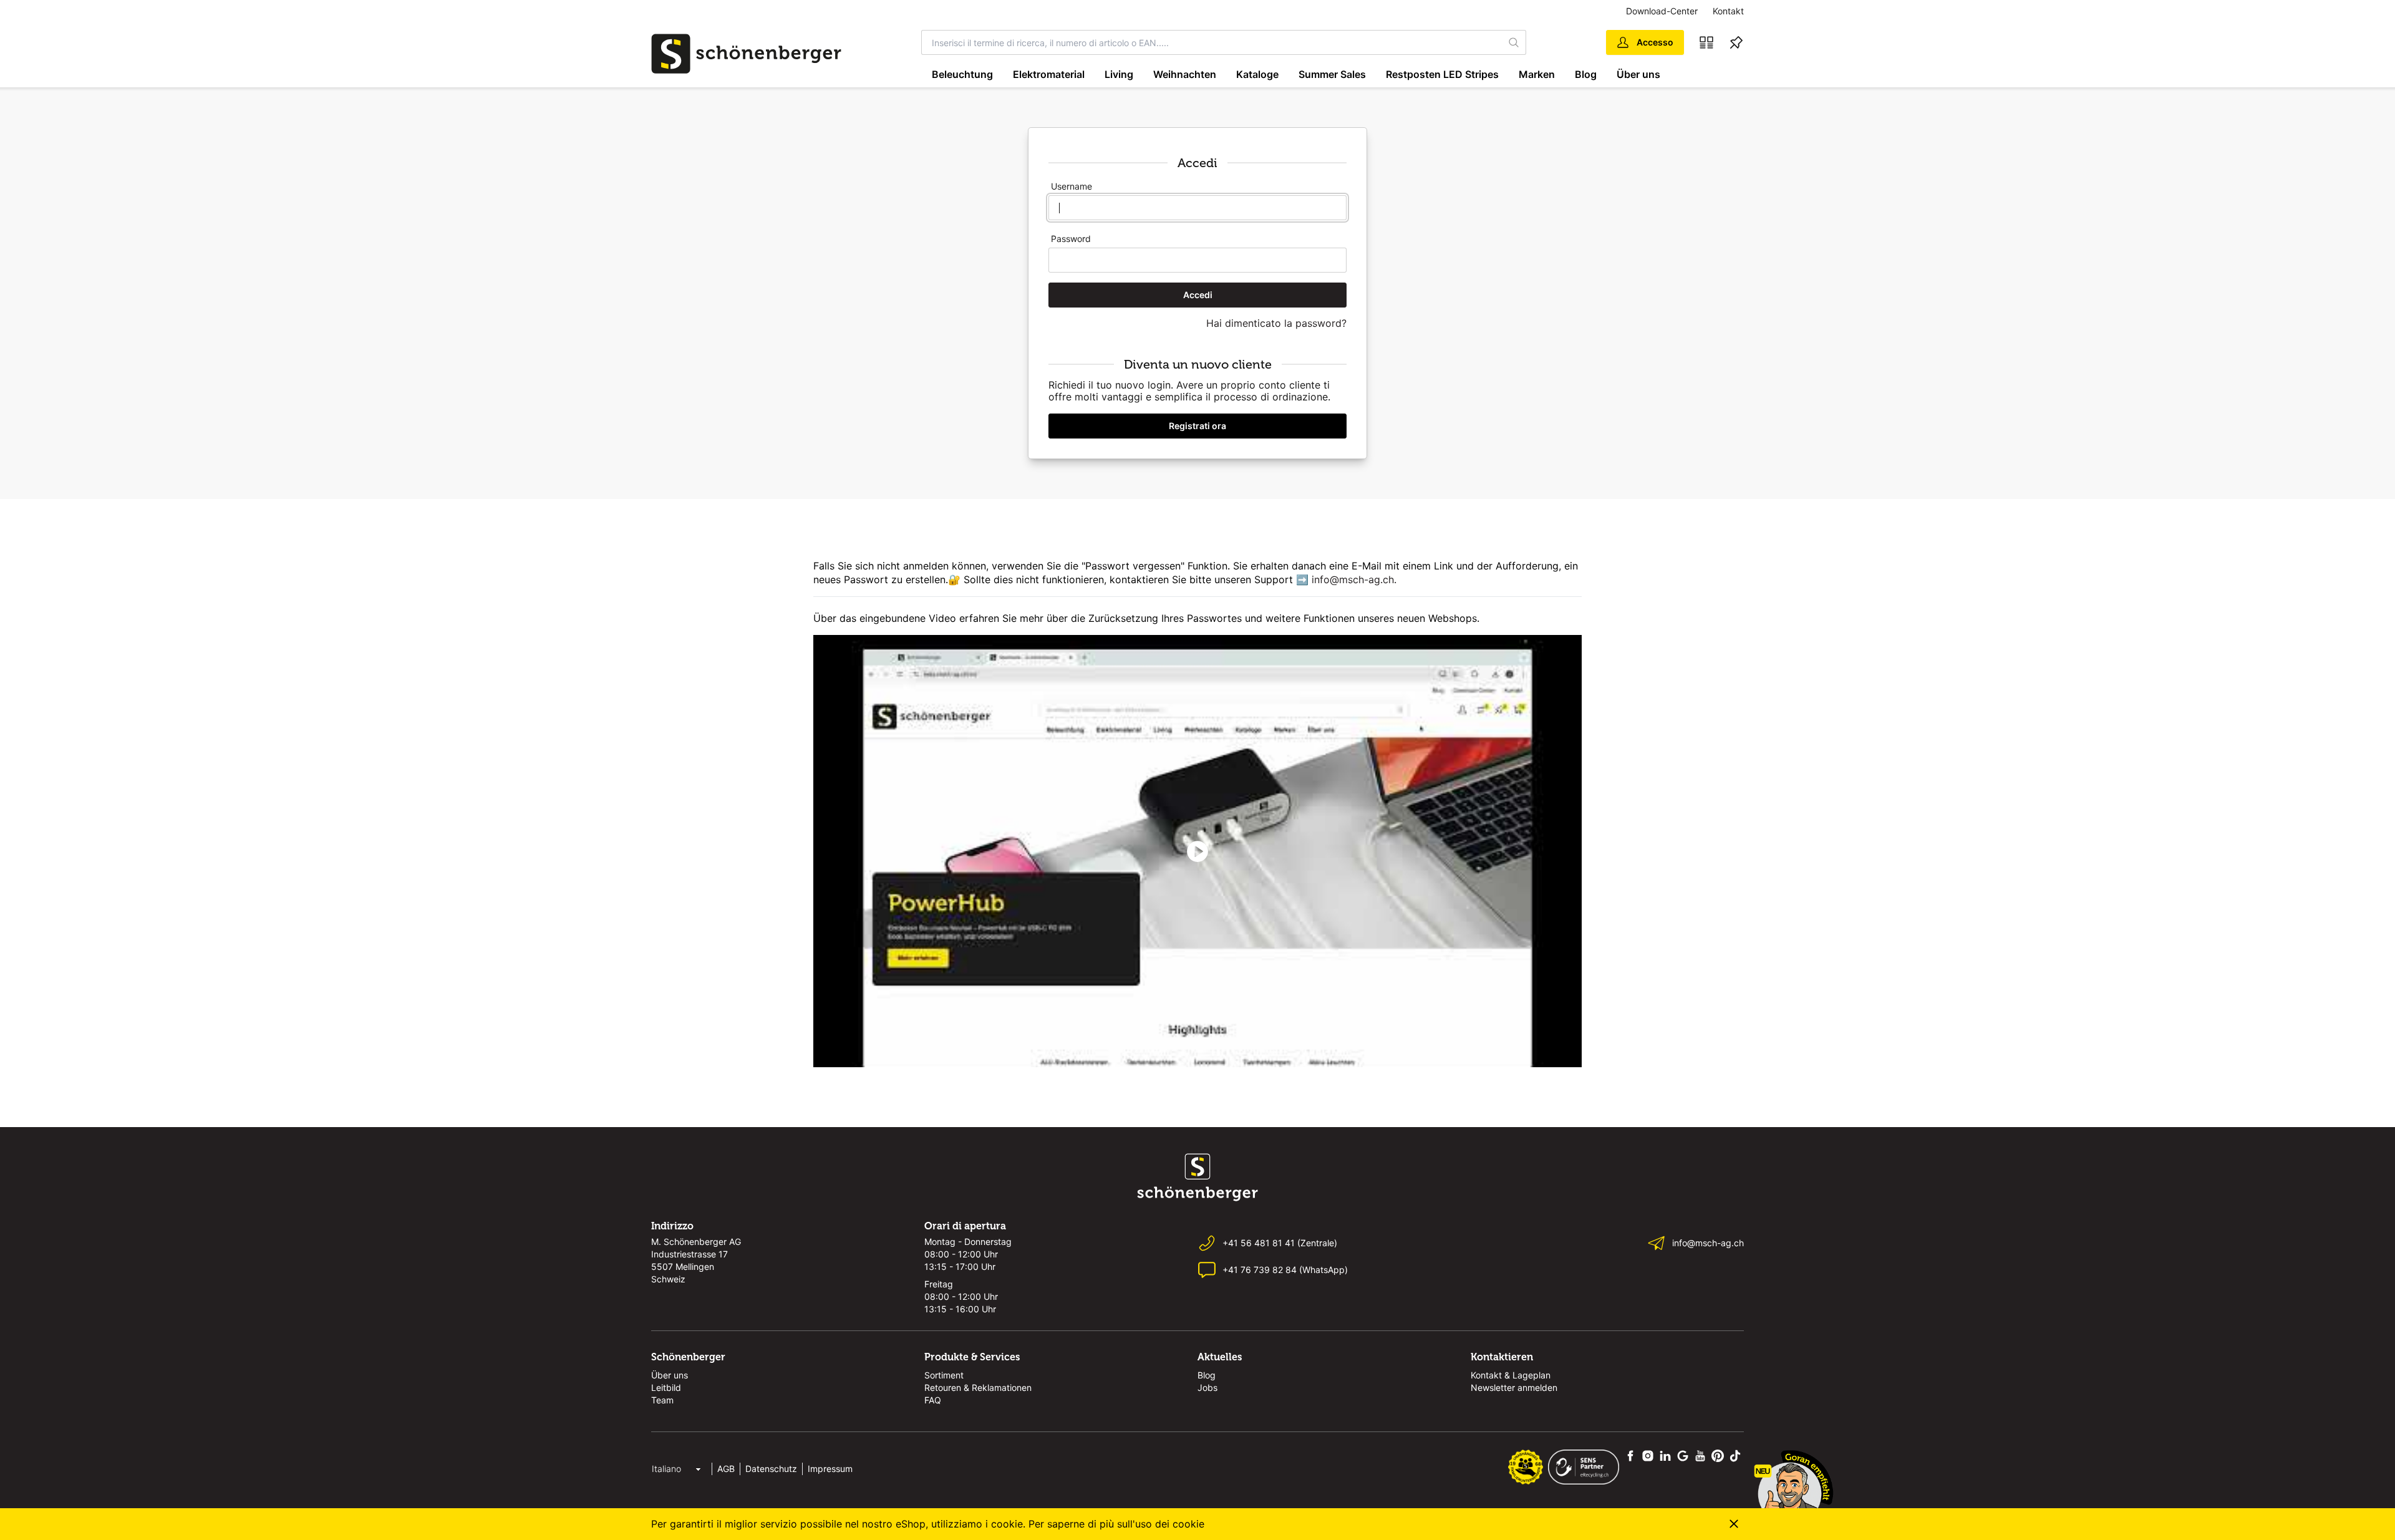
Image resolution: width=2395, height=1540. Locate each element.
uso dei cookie (1170, 1524)
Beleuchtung (962, 74)
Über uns (1638, 74)
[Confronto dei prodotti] (1706, 42)
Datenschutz (771, 1469)
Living (1119, 74)
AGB (726, 1469)
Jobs (1207, 1387)
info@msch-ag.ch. (1354, 579)
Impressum (830, 1469)
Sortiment (944, 1375)
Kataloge (1257, 74)
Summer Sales (1332, 74)
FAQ (933, 1400)
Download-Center (1662, 11)
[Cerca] (1514, 42)
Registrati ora (1197, 426)
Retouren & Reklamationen (978, 1387)
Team (662, 1400)
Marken (1537, 74)
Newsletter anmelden (1514, 1387)
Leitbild (666, 1387)
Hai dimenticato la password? (1276, 323)
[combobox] (1212, 42)
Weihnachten (1185, 74)
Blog (1586, 74)
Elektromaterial (1049, 74)
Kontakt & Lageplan (1511, 1375)
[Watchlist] (1736, 42)
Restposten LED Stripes (1442, 74)
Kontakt (1728, 11)
